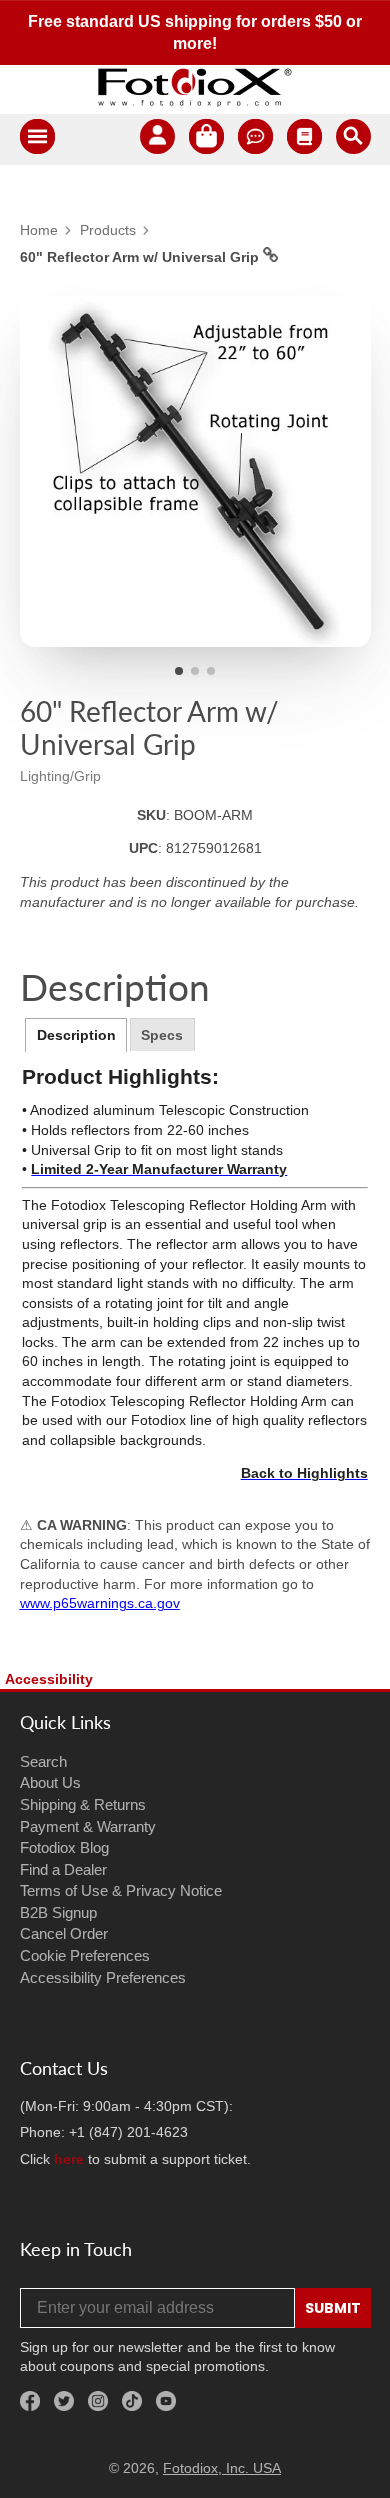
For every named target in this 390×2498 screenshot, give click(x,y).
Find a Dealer (63, 1869)
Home (39, 230)
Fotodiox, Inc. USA (222, 2468)
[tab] (76, 1035)
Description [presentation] (76, 1035)
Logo (195, 87)
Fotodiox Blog (64, 1847)
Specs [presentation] (162, 1035)
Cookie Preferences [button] (85, 1955)
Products (108, 230)
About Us (50, 1782)
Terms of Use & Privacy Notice (121, 1890)
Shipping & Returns (83, 1804)
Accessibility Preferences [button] (103, 1977)
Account (157, 139)
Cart (206, 139)
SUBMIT (333, 2308)
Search (43, 1761)
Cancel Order (64, 1933)
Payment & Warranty (88, 1826)
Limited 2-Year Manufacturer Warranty (159, 1169)
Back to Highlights (304, 1473)
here (69, 2159)
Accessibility (49, 1679)
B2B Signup (58, 1912)
